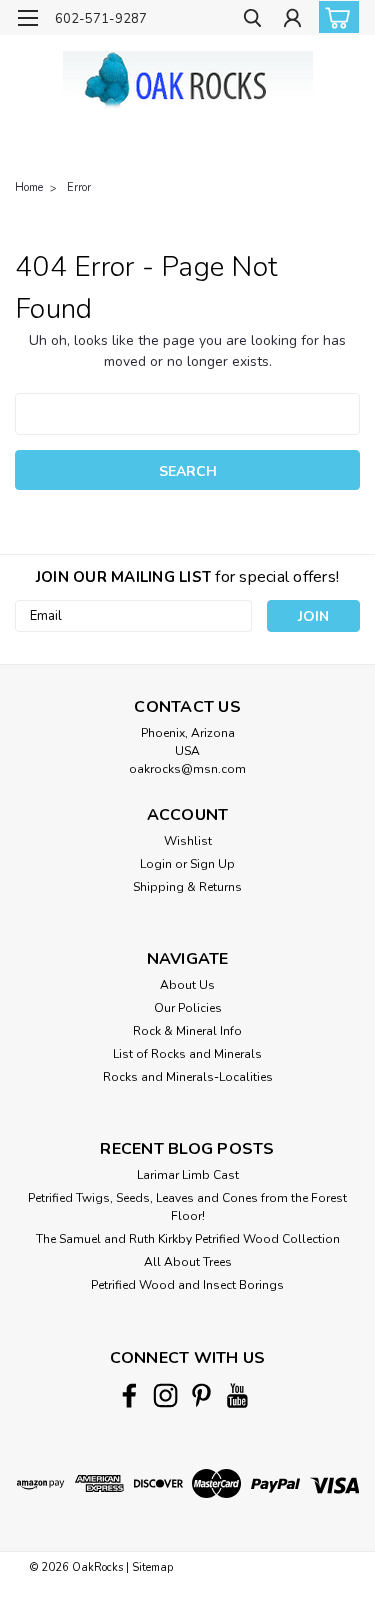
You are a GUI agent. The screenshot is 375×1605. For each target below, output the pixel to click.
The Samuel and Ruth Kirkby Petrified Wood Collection (188, 1239)
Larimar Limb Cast (188, 1175)
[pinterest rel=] (201, 1395)
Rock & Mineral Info (187, 1031)
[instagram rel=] (165, 1395)
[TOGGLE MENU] (27, 18)
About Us (187, 985)
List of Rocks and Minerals (187, 1054)
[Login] (292, 20)
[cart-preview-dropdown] (334, 17)
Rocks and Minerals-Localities (188, 1077)
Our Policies (188, 1008)
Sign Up (212, 864)
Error (79, 187)
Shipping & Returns (187, 887)
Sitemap (152, 1567)
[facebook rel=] (129, 1395)
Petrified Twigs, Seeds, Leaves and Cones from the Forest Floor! (187, 1207)
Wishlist (188, 841)
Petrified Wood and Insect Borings (187, 1285)
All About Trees (188, 1262)
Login (156, 864)
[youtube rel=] (237, 1395)
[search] (252, 20)
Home (29, 187)
